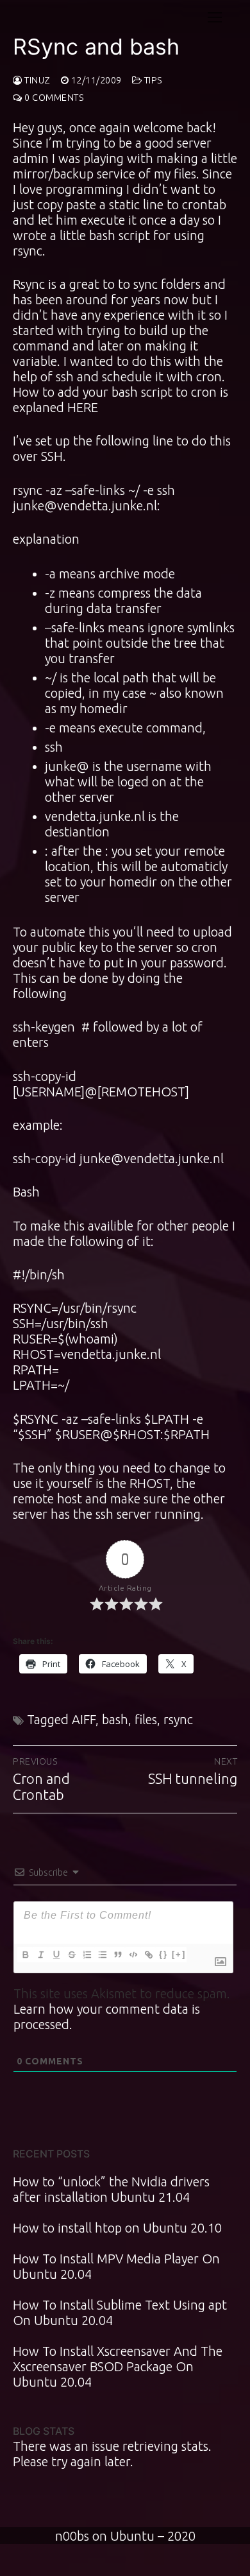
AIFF (84, 1719)
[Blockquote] (117, 1955)
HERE (83, 407)
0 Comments (53, 98)
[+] (179, 1954)
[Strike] (71, 1955)
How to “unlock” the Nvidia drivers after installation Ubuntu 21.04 (111, 2189)
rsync (178, 1719)
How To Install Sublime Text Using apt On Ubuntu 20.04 (120, 2312)
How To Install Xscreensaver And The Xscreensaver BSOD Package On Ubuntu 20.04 (118, 2366)
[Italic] (40, 1955)
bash (115, 1719)
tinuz (37, 80)
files (146, 1719)
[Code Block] (133, 1955)
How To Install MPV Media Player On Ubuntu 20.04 (116, 2266)
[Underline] (56, 1955)
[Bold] (25, 1955)
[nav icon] (215, 17)
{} (163, 1954)
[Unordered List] (102, 1955)
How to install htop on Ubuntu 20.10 (117, 2228)
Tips (152, 80)
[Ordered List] (87, 1955)
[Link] (148, 1955)
